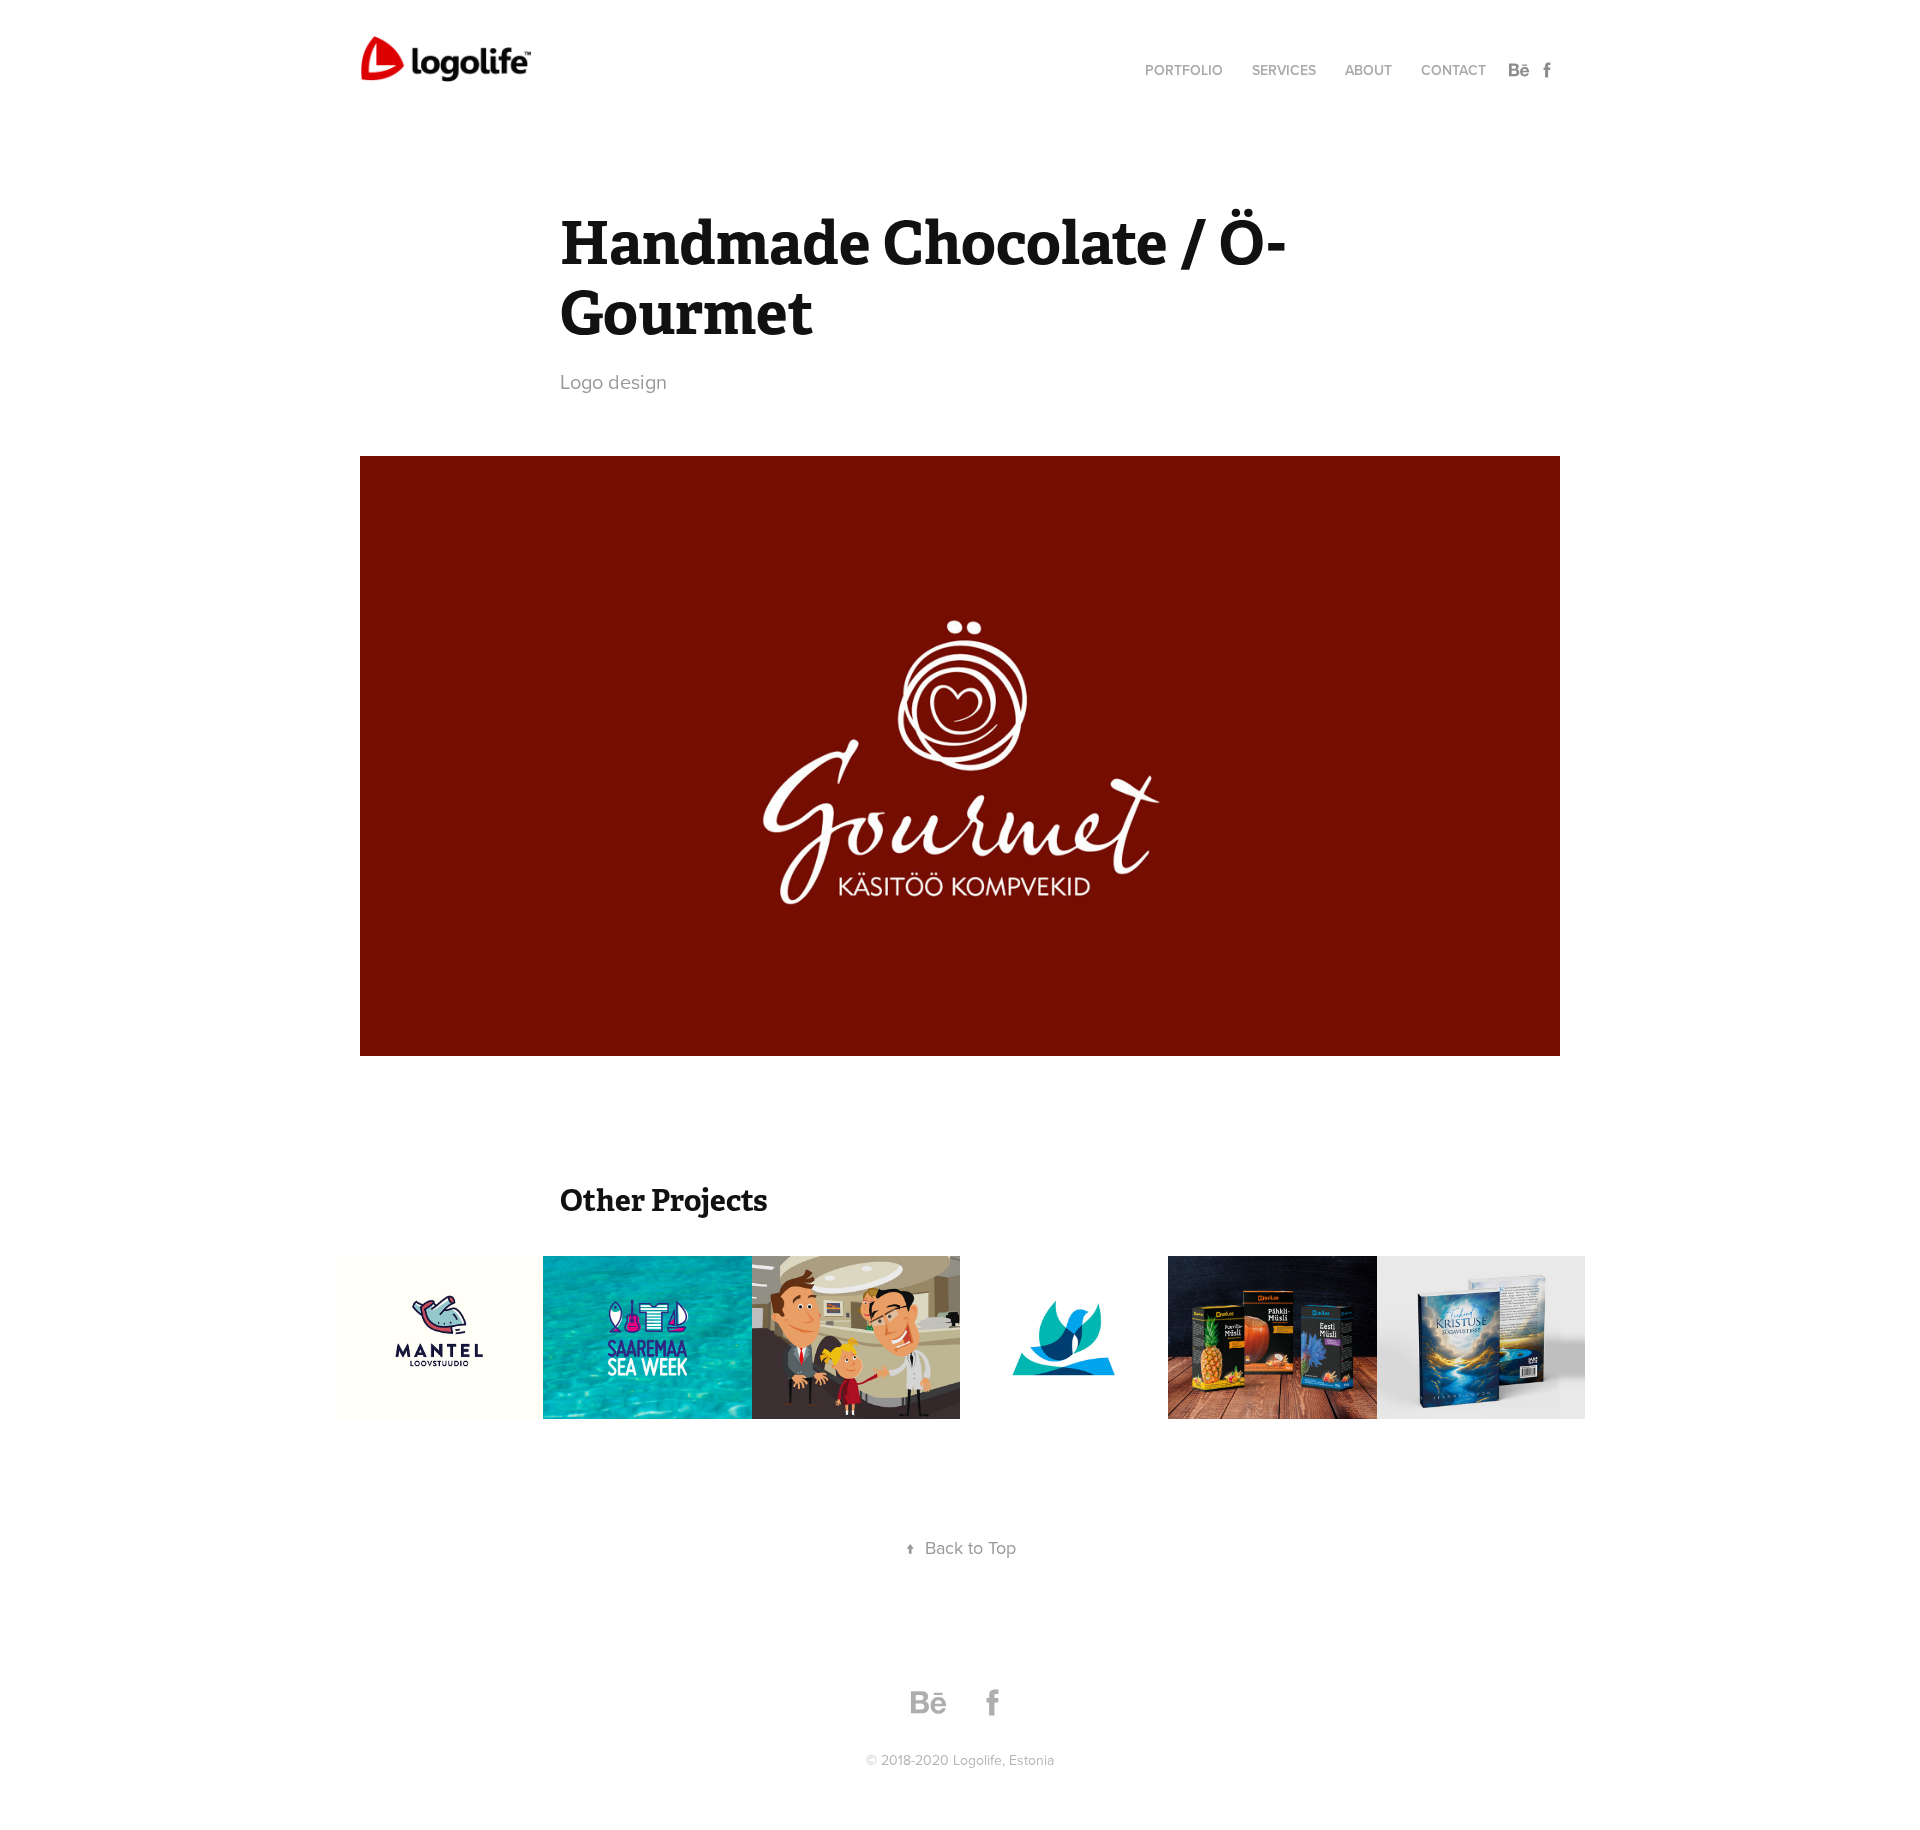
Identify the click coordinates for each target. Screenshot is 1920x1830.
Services (1284, 70)
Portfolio (1184, 70)
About (1368, 70)
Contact (1453, 70)
